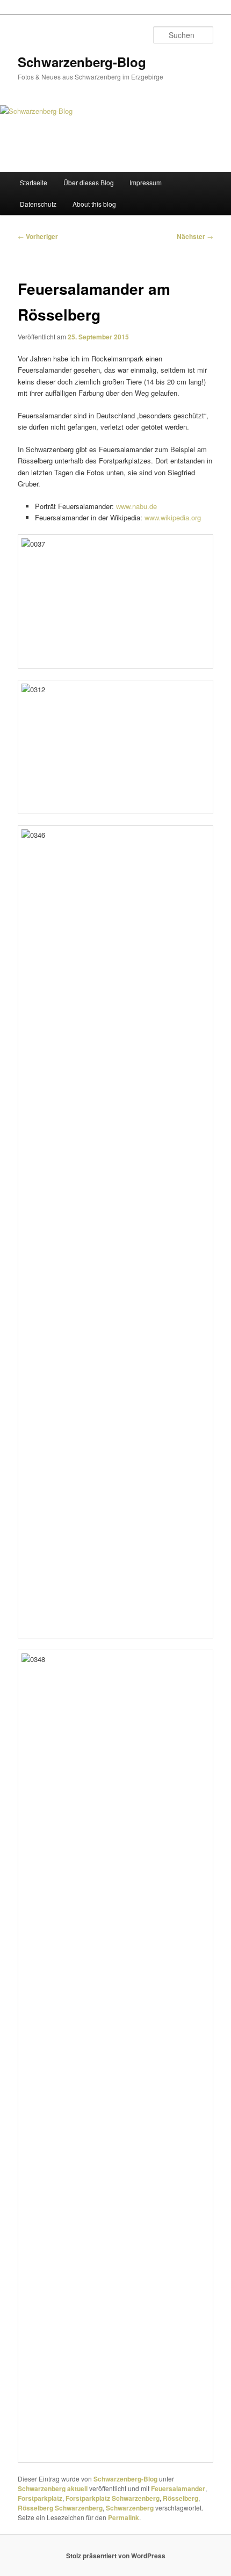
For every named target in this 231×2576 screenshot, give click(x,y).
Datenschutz (38, 204)
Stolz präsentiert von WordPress (116, 2556)
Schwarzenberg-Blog (82, 62)
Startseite (34, 182)
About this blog (94, 204)
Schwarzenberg (130, 2508)
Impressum (146, 182)
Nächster (195, 236)
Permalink (124, 2517)
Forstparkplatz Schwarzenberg (113, 2498)
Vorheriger (38, 236)
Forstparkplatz (40, 2498)
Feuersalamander (178, 2488)
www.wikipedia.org (173, 517)
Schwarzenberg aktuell (53, 2488)
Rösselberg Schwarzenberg (60, 2508)
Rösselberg (181, 2498)
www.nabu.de (136, 506)
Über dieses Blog (89, 182)
